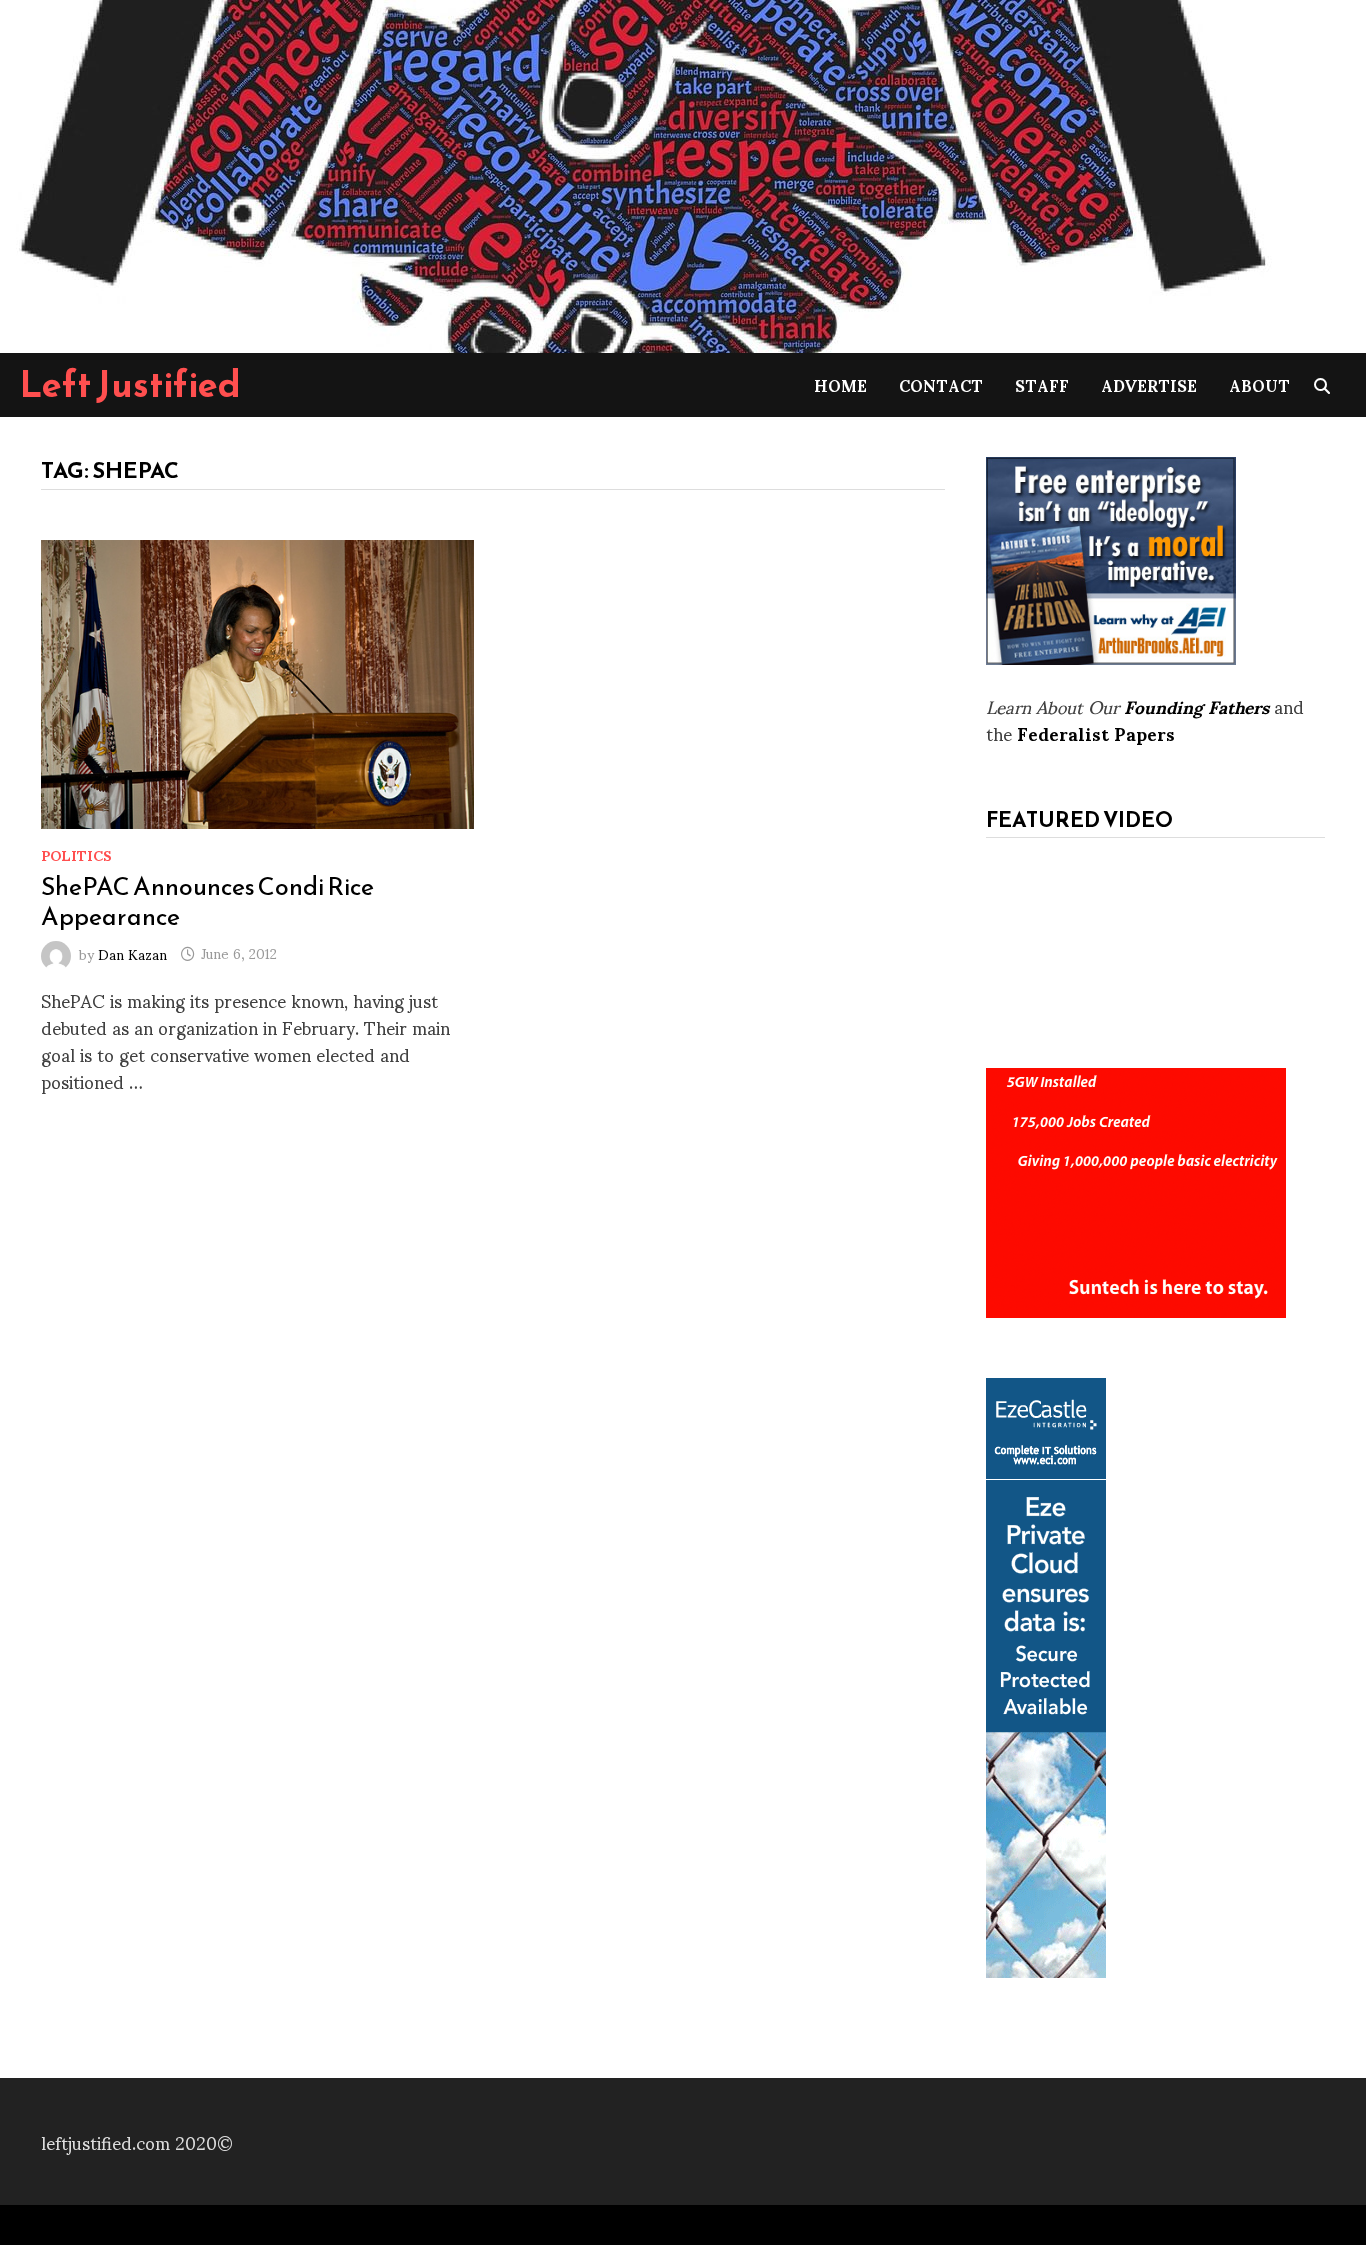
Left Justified (130, 384)
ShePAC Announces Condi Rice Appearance (207, 901)
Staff (1042, 384)
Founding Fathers (1196, 705)
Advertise (1149, 384)
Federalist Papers (1096, 732)
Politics (76, 854)
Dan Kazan (132, 952)
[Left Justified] (640, 172)
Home (840, 384)
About (1259, 384)
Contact (941, 384)
